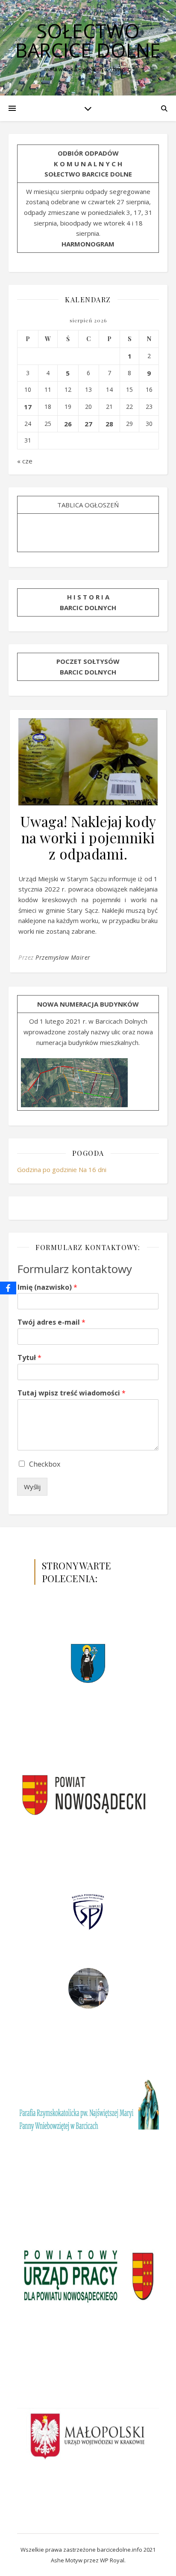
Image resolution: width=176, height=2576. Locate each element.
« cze (25, 461)
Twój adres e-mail (51, 1322)
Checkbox (45, 1464)
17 (28, 407)
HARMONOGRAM (88, 244)
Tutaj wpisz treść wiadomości (72, 1393)
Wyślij (32, 1487)
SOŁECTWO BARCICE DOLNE (88, 41)
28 (109, 424)
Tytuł (29, 1358)
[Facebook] (8, 1288)
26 (68, 424)
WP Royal (112, 2560)
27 (88, 424)
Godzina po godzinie (47, 1169)
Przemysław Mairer (63, 957)
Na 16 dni (92, 1169)
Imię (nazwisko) (47, 1287)
